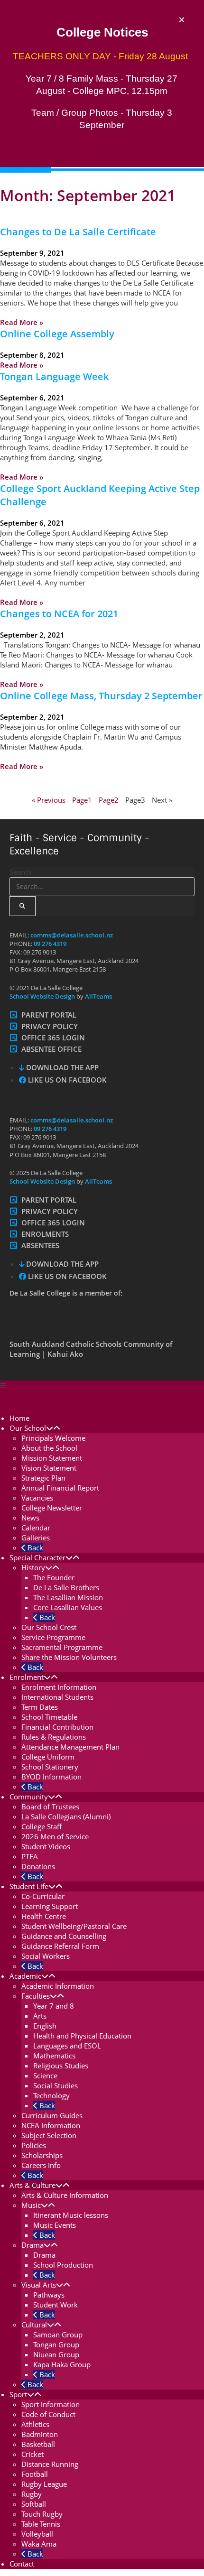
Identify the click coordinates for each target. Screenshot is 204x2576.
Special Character (37, 1557)
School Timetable (49, 1717)
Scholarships (42, 2155)
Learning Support (50, 1906)
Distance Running (50, 2464)
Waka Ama (39, 2544)
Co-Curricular (43, 1896)
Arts (40, 2016)
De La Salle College (44, 1397)
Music (31, 2205)
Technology (51, 2095)
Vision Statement (49, 1468)
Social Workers (46, 1956)
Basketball (38, 2444)
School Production (63, 2265)
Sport (18, 2394)
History (33, 1567)
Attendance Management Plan (70, 1747)
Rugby (32, 2494)
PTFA (30, 1856)
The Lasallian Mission (68, 1597)
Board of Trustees (50, 1807)
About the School (49, 1448)
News (30, 1518)
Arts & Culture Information (65, 2195)
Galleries (36, 1538)
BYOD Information (51, 1777)
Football (35, 2474)
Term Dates (40, 1707)
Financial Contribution (57, 1727)
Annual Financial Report (60, 1488)
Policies (34, 2145)
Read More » (22, 322)
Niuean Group (56, 2354)
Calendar (36, 1528)
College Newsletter (52, 1508)
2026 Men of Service (55, 1836)
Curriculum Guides (52, 2115)
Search (20, 872)
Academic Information (58, 1986)
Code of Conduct (48, 2414)
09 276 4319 (50, 944)
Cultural (34, 2325)
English (45, 2026)
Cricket (32, 2454)
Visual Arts (39, 2285)
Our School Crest (49, 1627)
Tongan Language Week (54, 376)
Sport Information (51, 2404)
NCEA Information (51, 2125)
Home (19, 1418)
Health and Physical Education (82, 2036)
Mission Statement (52, 1458)
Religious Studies (61, 2066)
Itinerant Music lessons (71, 2215)
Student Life (29, 1886)
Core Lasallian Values (68, 1607)
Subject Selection (49, 2135)
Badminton (40, 2434)
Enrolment (27, 1677)
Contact (22, 2564)
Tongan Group (56, 2344)
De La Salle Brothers (66, 1587)
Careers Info (41, 2165)
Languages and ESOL (67, 2046)
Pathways (49, 2295)
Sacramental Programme (62, 1647)
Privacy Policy (50, 1026)
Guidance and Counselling (64, 1936)
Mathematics (54, 2056)
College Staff (42, 1826)
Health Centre (44, 1916)
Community (29, 1797)
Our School (28, 1428)
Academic (25, 1976)
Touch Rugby (42, 2514)
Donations (38, 1866)
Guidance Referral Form (60, 1946)
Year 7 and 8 (54, 2006)
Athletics (35, 2424)
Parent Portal (49, 1015)
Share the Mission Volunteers (69, 1657)
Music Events (55, 2225)
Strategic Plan (43, 1478)
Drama (32, 2245)
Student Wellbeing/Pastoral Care (74, 1926)
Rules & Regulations (54, 1737)
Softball (34, 2504)
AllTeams (98, 996)
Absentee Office (51, 1049)
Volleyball (37, 2534)
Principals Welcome (53, 1438)
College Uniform (48, 1757)
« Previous (49, 800)
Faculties (36, 1996)
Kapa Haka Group (62, 2364)
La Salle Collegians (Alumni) (66, 1816)
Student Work (56, 2305)
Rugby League (44, 2484)
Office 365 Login (53, 1038)
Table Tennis (41, 2524)
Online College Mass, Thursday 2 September (101, 696)
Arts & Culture (32, 2185)
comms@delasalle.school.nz (72, 935)
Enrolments (45, 1234)
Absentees (40, 1245)
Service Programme (53, 1637)
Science (45, 2076)
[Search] (23, 906)
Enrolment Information (59, 1687)
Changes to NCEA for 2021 (59, 614)
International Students (57, 1697)
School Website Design (42, 996)
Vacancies (37, 1498)
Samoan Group (58, 2335)
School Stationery (50, 1767)
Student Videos (46, 1846)
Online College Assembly (57, 334)
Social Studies (56, 2085)
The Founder (54, 1577)
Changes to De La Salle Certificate (78, 232)
